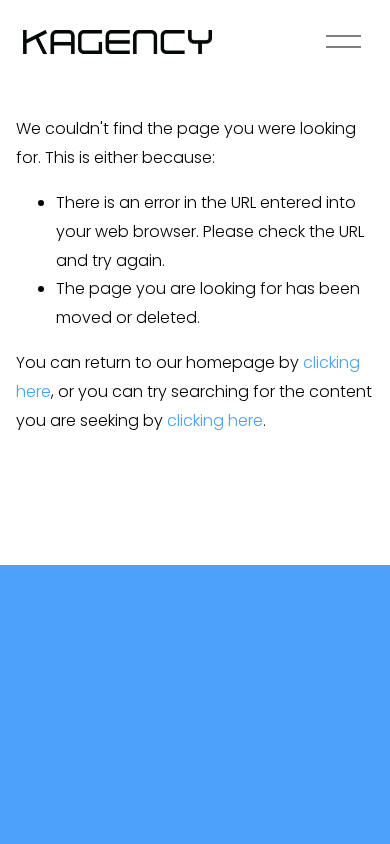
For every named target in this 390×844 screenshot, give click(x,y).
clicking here (215, 420)
